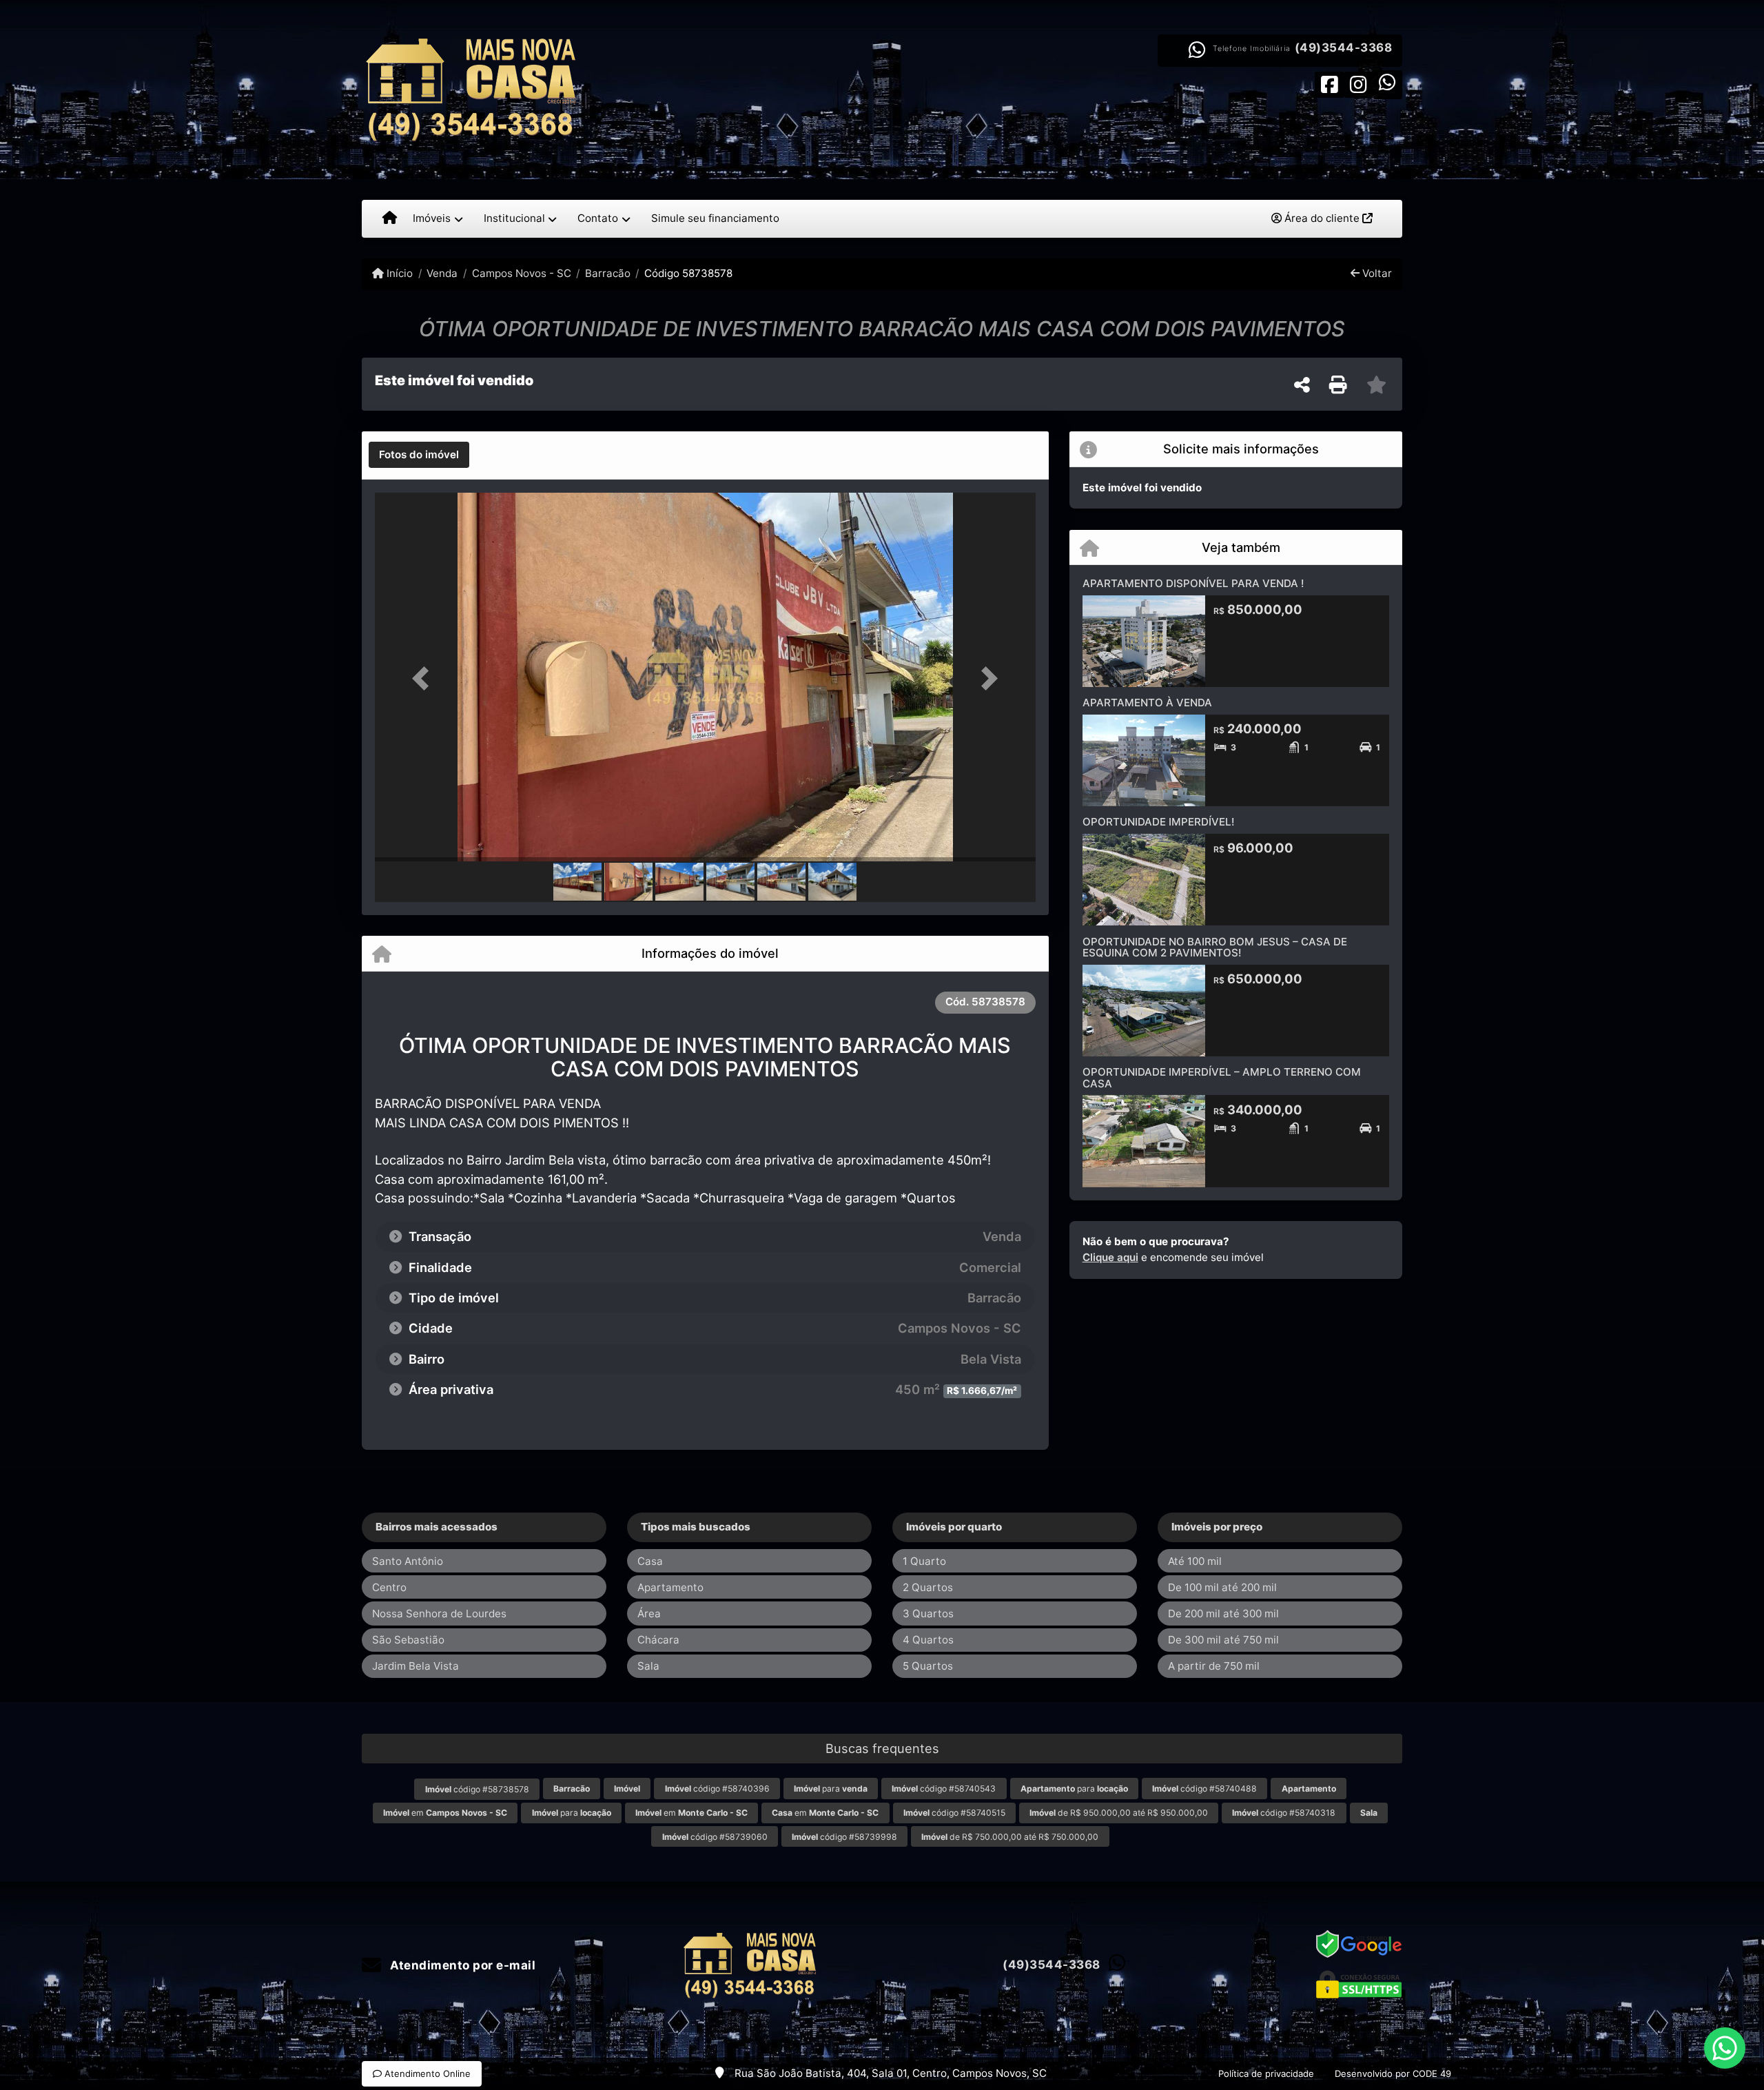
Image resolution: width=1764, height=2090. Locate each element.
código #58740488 (1204, 1789)
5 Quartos (928, 1666)
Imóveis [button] (432, 218)
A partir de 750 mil (1214, 1666)
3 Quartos (928, 1613)
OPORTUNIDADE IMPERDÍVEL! (1158, 822)
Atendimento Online (426, 2073)
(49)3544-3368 (1344, 48)
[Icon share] (1329, 84)
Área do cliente (1322, 218)
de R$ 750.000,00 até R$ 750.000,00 (1010, 1837)
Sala (648, 1666)
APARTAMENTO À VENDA (1147, 703)
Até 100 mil (1195, 1561)
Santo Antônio (408, 1561)
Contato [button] (598, 218)
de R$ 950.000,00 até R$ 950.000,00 (1119, 1813)
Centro (389, 1587)
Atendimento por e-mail (461, 1965)
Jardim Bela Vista (416, 1666)
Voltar (1376, 273)
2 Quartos (928, 1587)
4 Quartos (928, 1640)
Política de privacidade (1266, 2073)
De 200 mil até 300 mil (1223, 1613)
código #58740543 (944, 1789)
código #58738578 (477, 1789)
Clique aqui (1110, 1257)
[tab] (419, 455)
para (831, 1789)
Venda (442, 273)
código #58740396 (717, 1789)
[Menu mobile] (390, 218)
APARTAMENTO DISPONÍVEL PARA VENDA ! (1193, 583)
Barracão (608, 273)
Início (398, 273)
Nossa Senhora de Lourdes (439, 1613)
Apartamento (670, 1587)
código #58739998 (844, 1837)
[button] (424, 678)
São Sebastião (408, 1640)
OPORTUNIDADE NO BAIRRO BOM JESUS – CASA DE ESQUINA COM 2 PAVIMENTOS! (1215, 947)
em (445, 1813)
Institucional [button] (514, 218)
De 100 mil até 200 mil (1222, 1587)
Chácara (658, 1640)
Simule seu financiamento (715, 218)
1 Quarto (924, 1561)
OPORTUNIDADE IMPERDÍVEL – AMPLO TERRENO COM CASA (1222, 1078)
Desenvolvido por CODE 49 (1393, 2073)
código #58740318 (1284, 1813)
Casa (650, 1561)
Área (649, 1613)
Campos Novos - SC (521, 273)
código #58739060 (715, 1837)
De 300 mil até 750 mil (1223, 1640)
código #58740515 (954, 1813)
